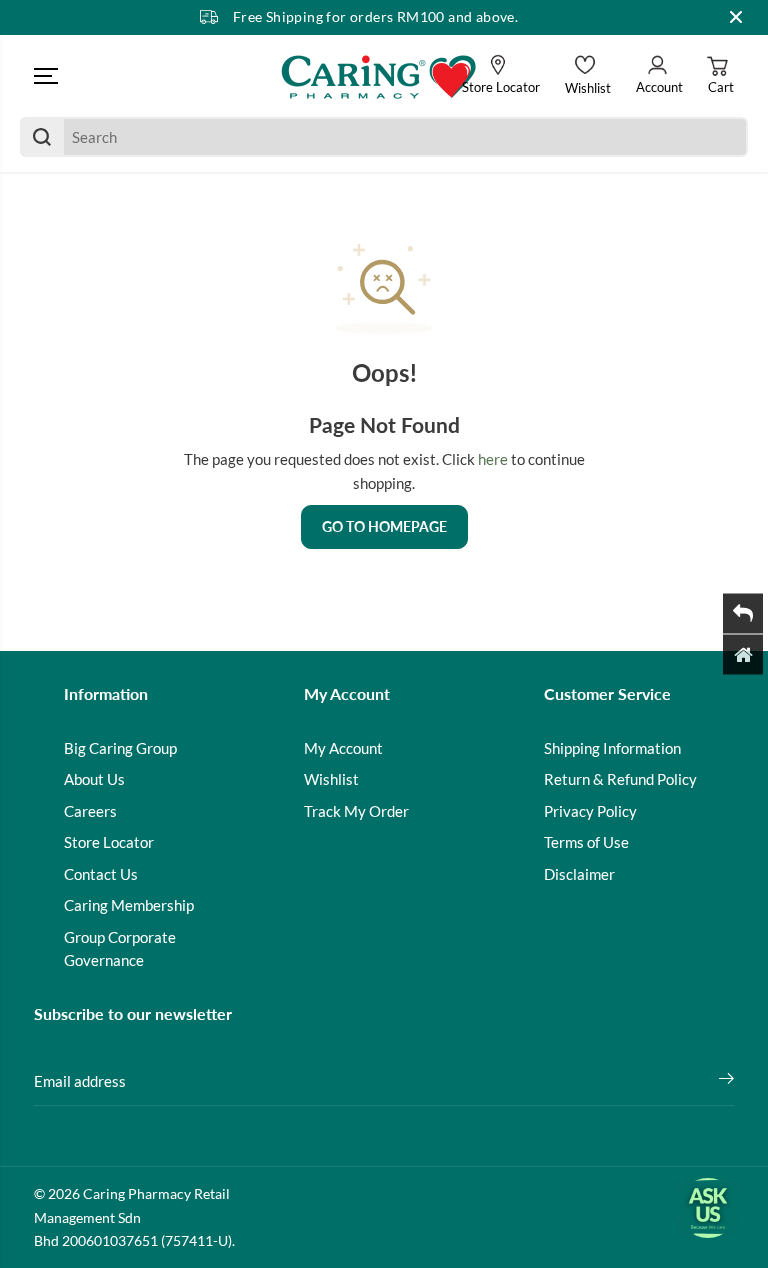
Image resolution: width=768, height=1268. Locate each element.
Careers (90, 811)
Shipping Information (612, 748)
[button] (46, 76)
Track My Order (356, 811)
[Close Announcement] (736, 17)
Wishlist (331, 779)
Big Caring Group (120, 748)
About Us (94, 779)
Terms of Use (586, 842)
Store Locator (109, 842)
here (493, 459)
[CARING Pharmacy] (379, 76)
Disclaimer (579, 874)
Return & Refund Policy (620, 779)
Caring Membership (129, 905)
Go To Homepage (384, 526)
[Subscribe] (726, 1081)
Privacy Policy (590, 811)
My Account (343, 748)
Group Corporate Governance (120, 949)
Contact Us (101, 874)
